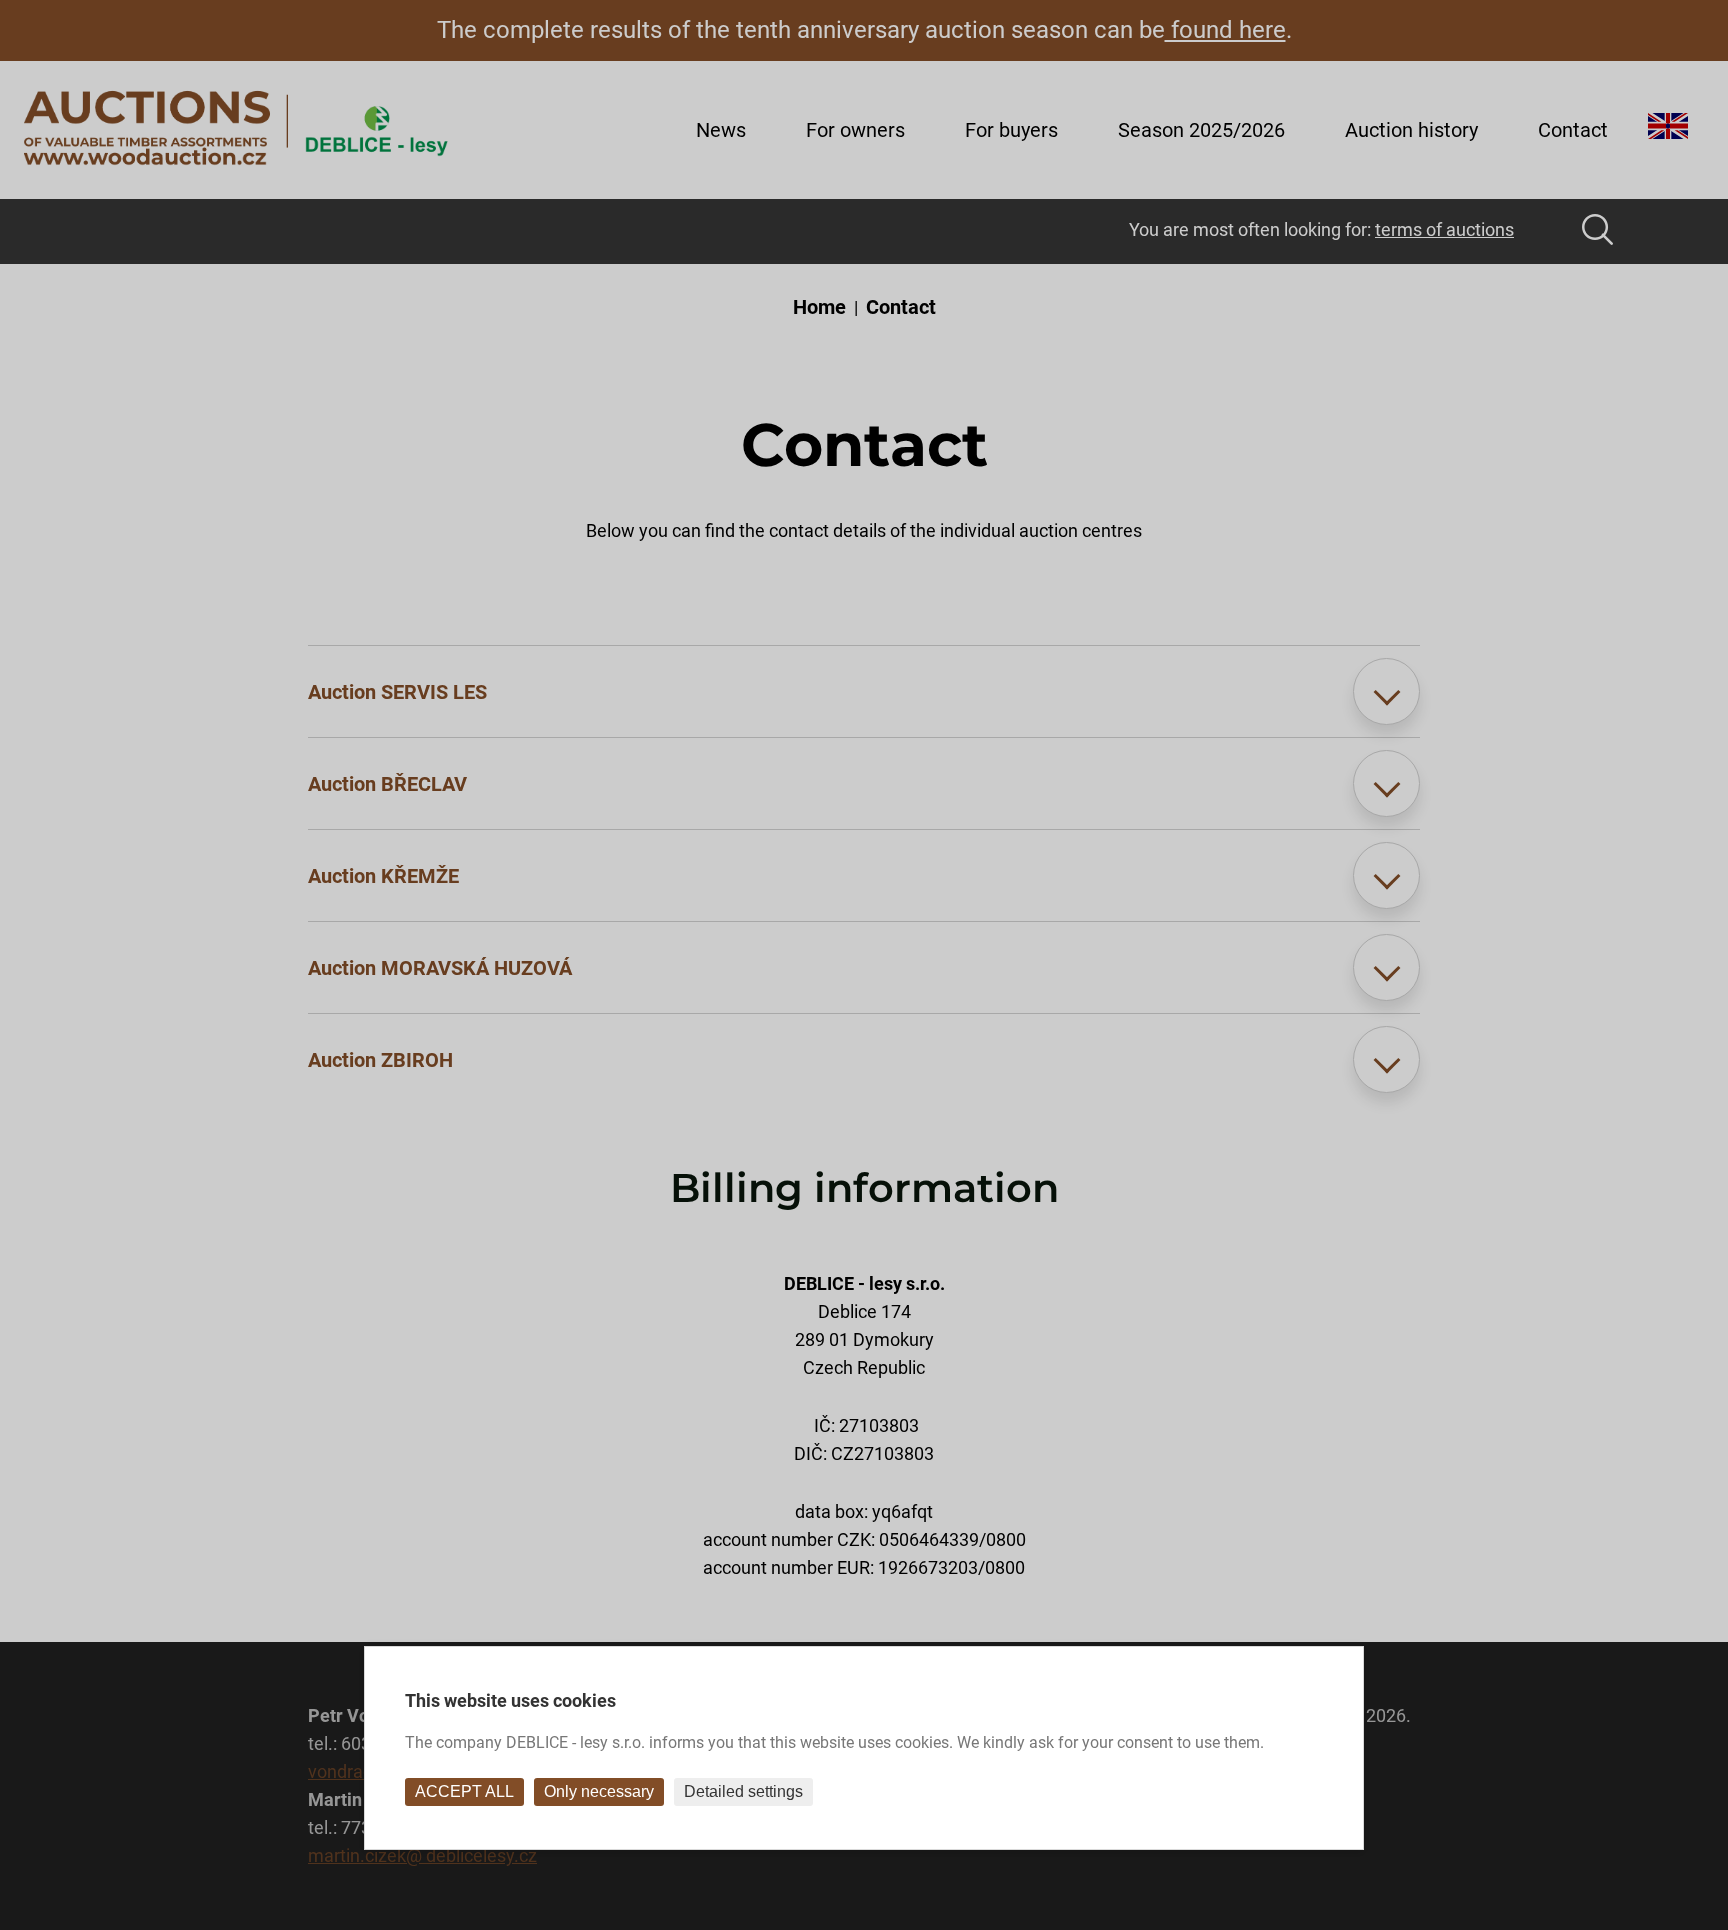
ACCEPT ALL (464, 1791)
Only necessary (599, 1791)
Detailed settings (743, 1791)
